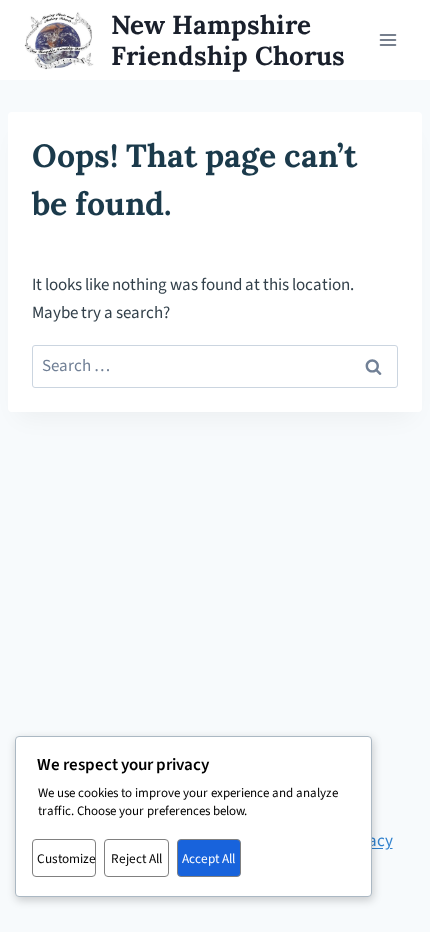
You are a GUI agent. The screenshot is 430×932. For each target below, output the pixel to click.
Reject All (136, 858)
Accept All (208, 858)
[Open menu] (387, 39)
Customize (66, 858)
